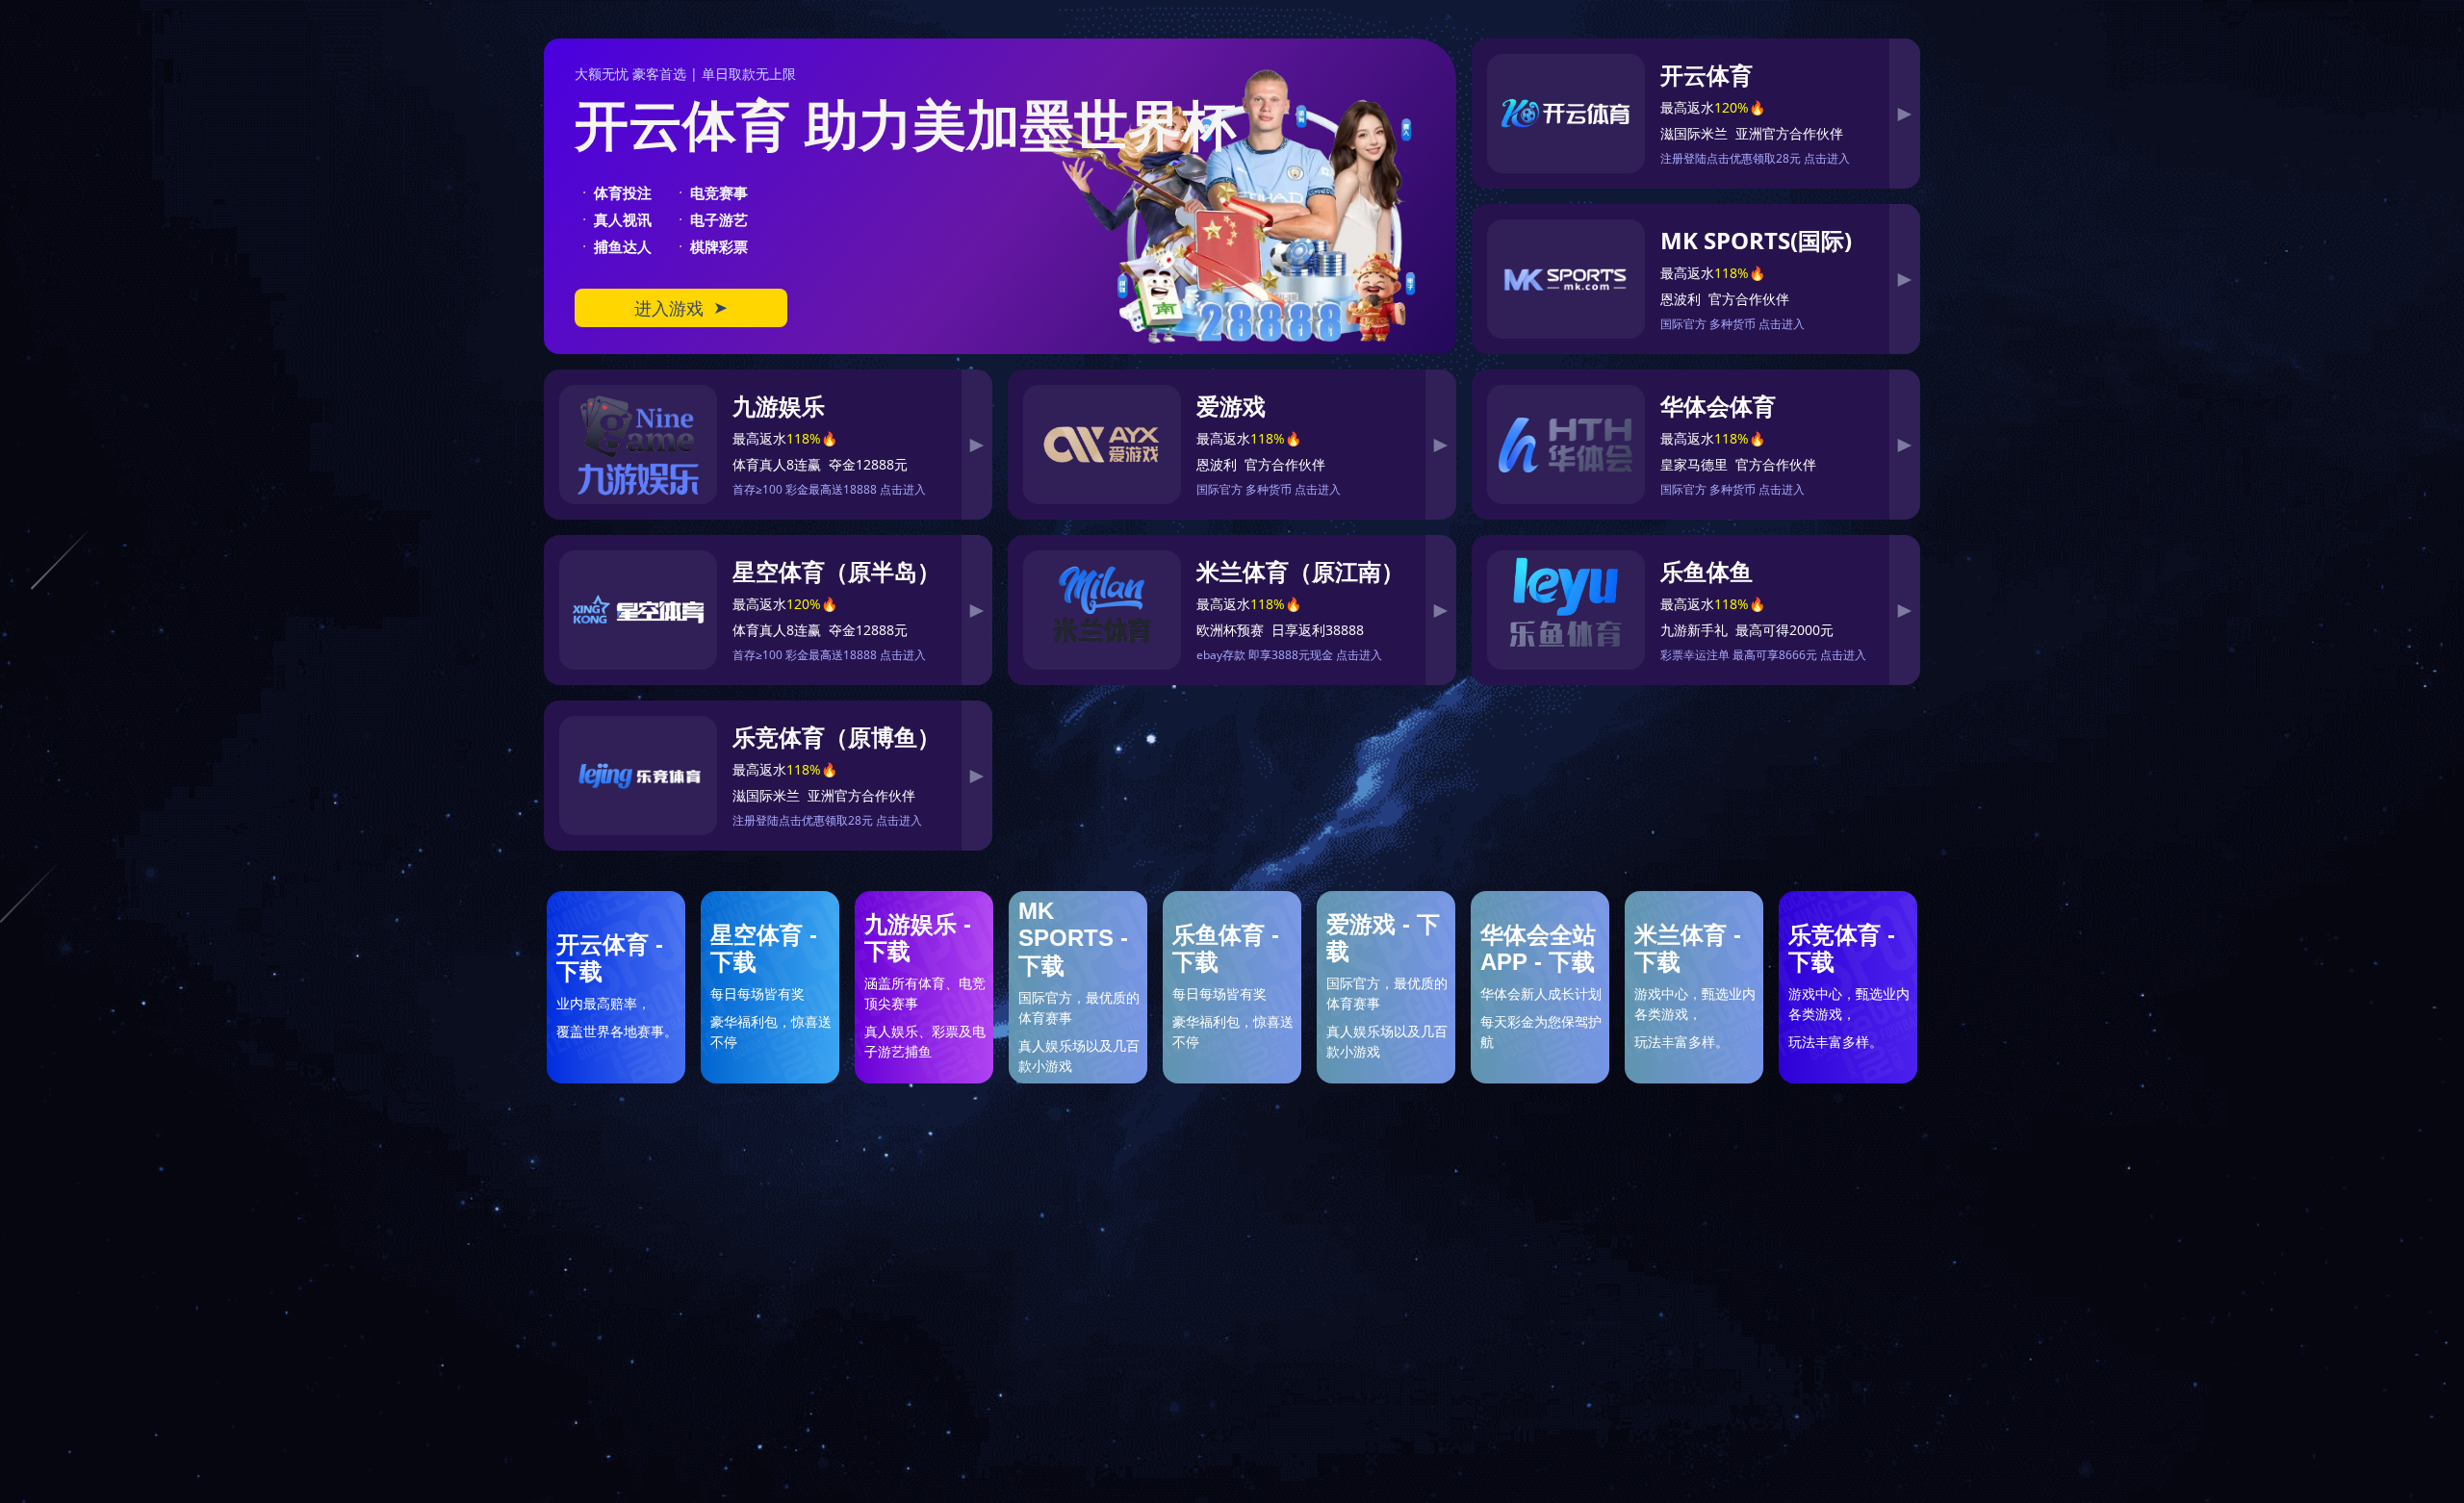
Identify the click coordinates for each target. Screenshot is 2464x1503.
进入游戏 (681, 308)
